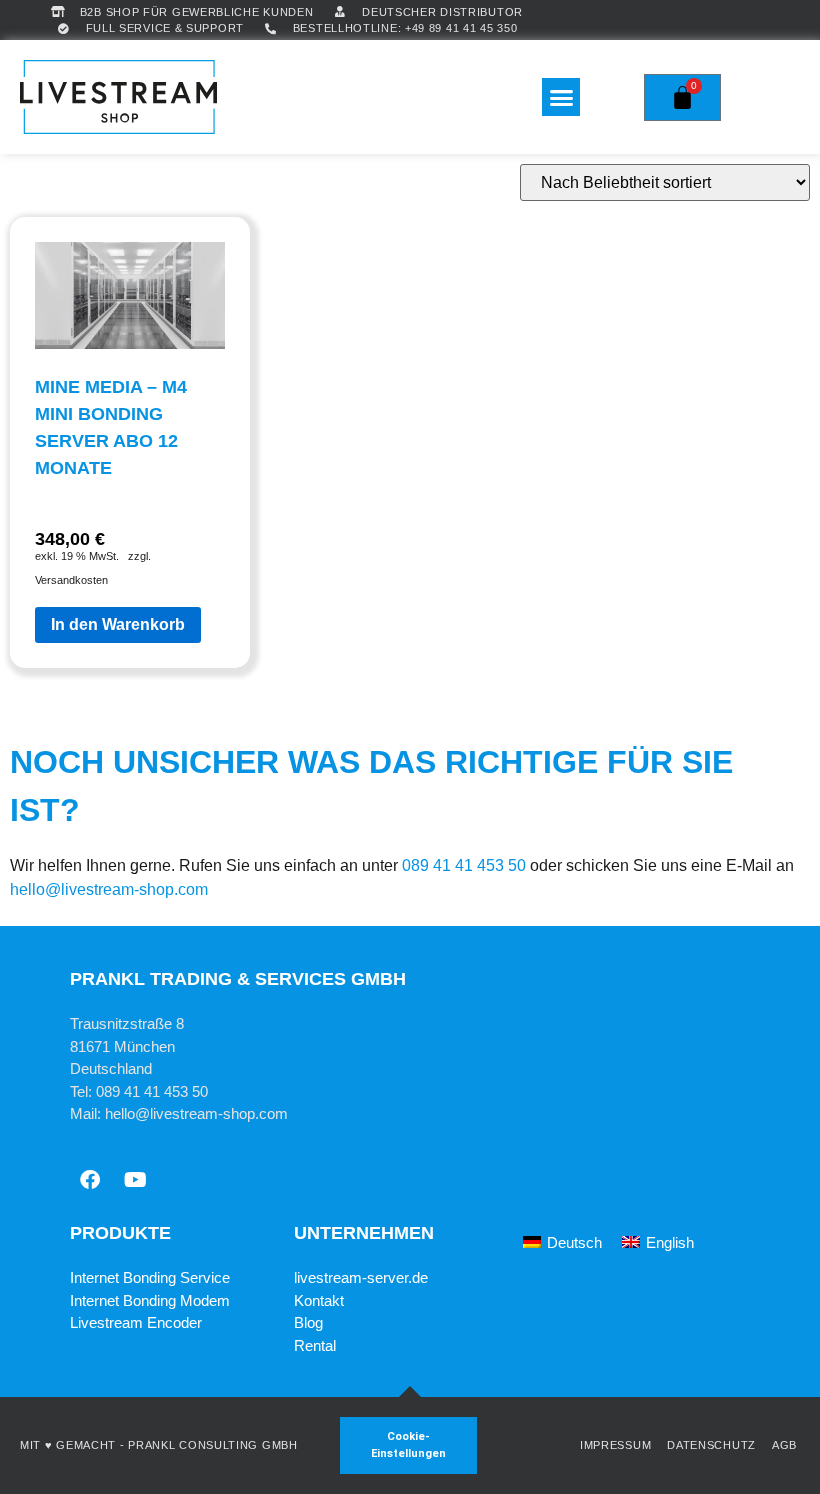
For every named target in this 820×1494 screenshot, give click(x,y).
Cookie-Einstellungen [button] (408, 1445)
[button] (561, 97)
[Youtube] (135, 1180)
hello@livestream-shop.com (109, 889)
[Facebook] (90, 1180)
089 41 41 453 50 (464, 865)
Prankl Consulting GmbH (212, 1445)
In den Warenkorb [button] (118, 624)
